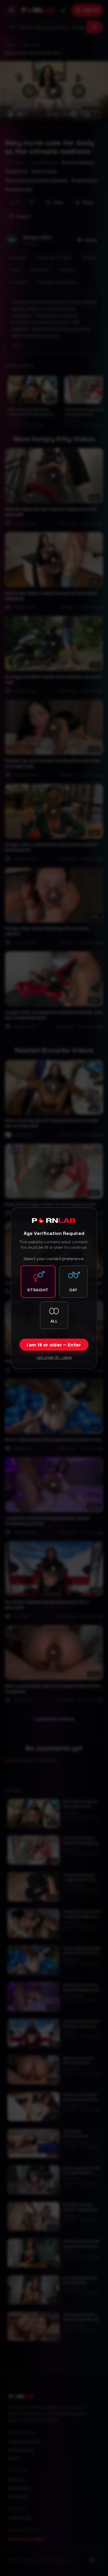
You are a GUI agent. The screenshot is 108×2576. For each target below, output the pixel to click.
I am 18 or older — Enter (54, 1345)
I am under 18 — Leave (54, 1357)
